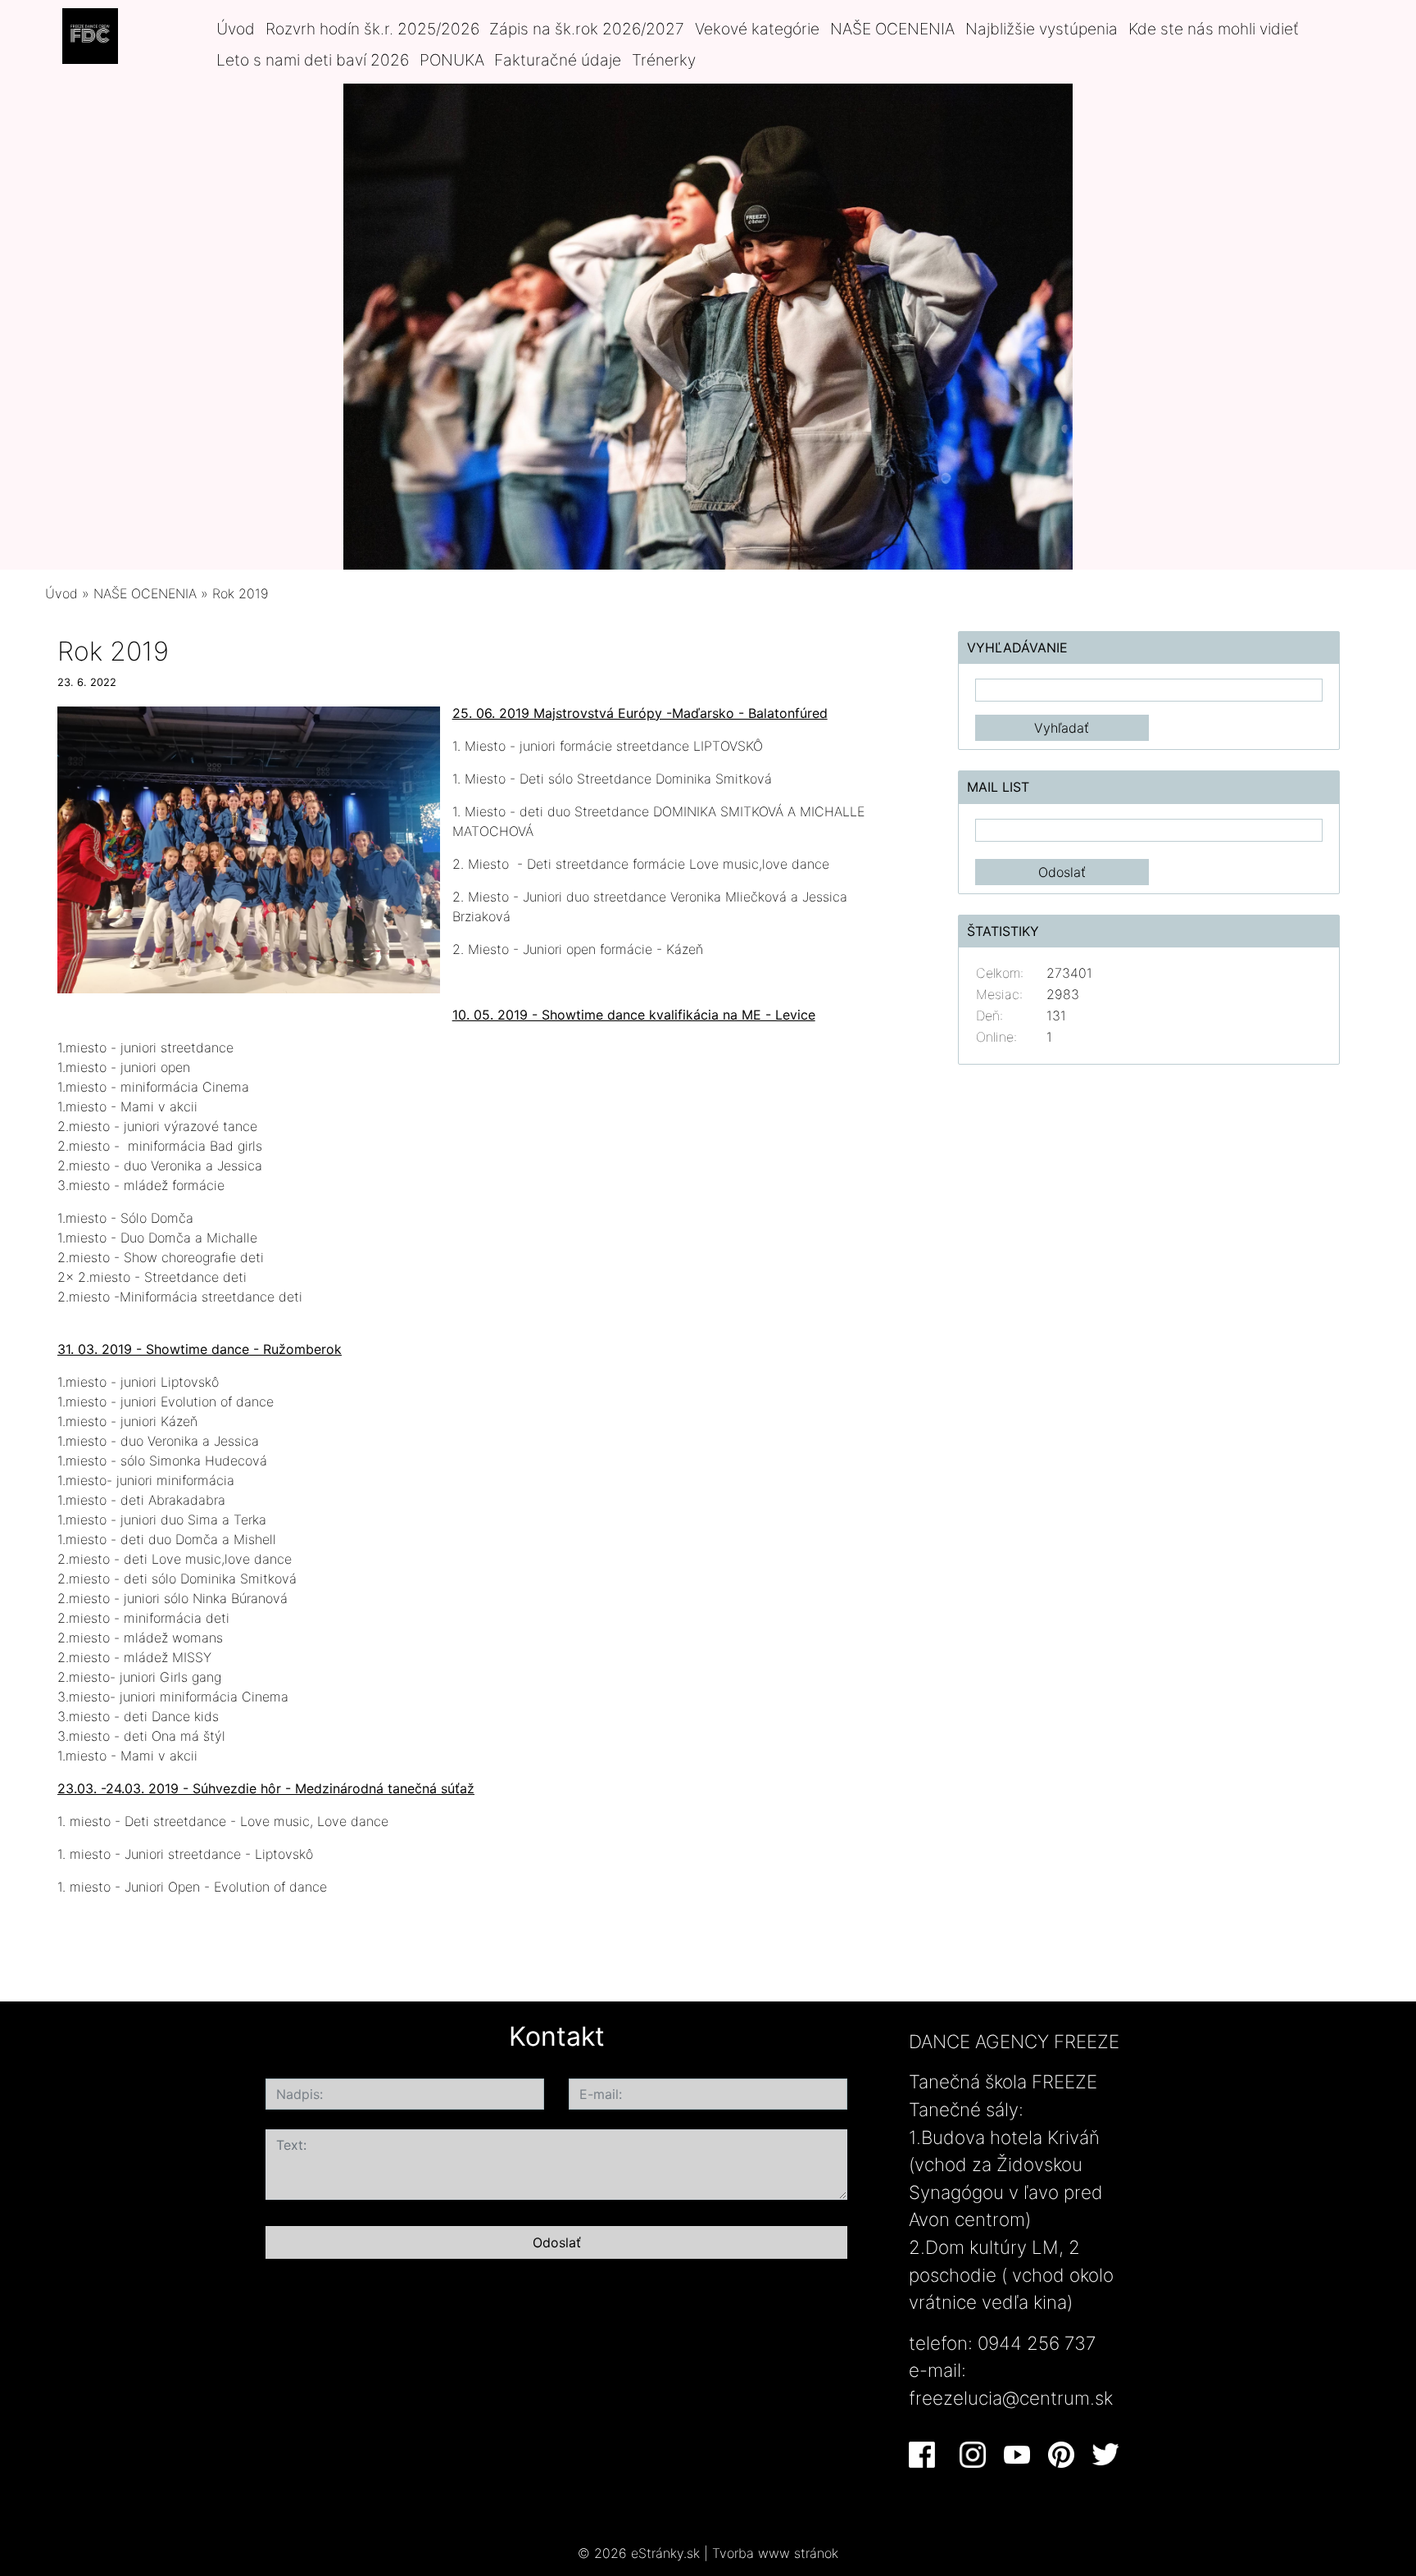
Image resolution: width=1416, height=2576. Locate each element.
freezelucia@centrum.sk (1011, 2398)
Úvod (236, 29)
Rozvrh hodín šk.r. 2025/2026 (372, 29)
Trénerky (664, 60)
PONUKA (452, 60)
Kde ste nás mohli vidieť (1214, 29)
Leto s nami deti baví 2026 (313, 60)
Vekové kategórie (757, 29)
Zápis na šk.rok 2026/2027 (587, 29)
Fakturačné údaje (558, 60)
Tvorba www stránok (775, 2553)
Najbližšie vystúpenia (1042, 29)
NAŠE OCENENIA (892, 29)
